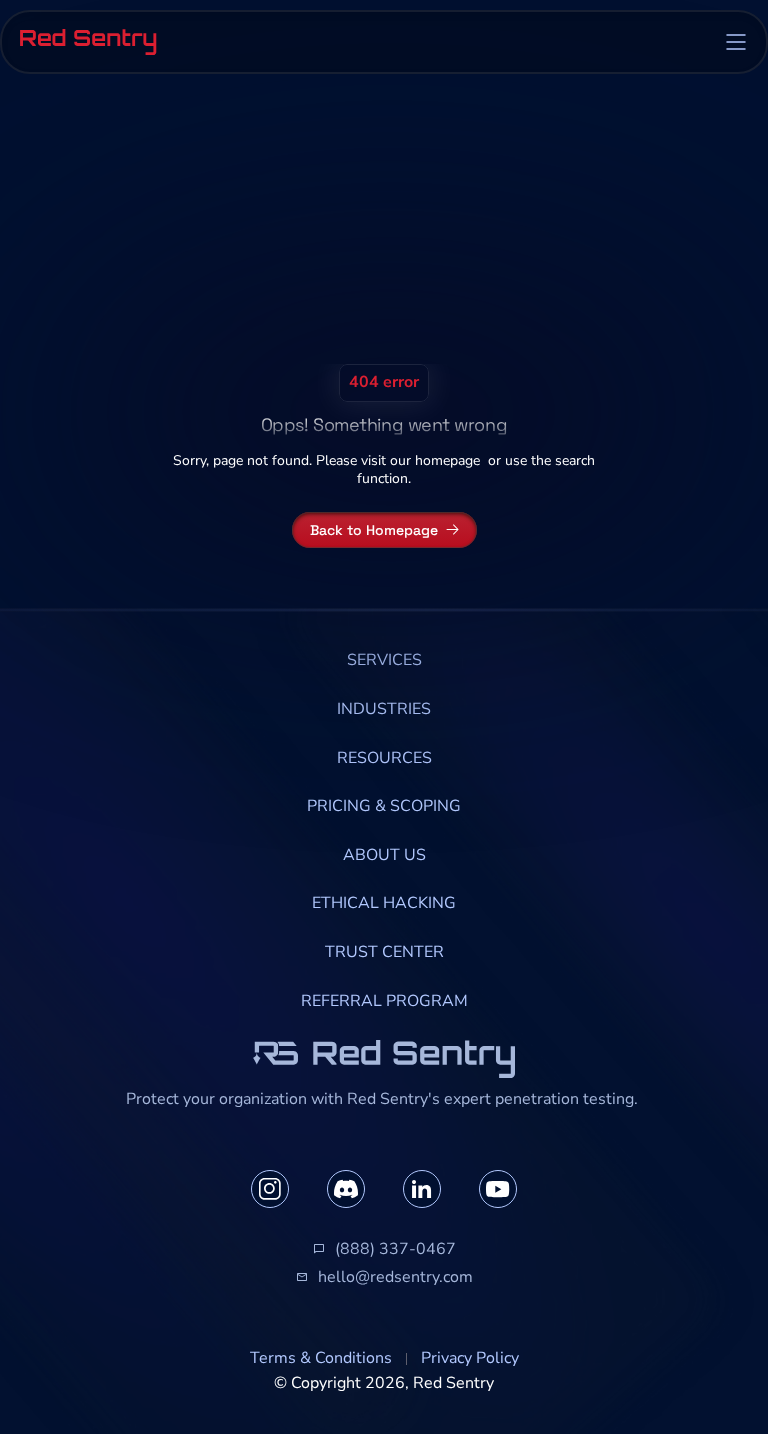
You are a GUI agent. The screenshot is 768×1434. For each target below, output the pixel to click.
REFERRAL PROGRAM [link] (384, 1001)
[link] (384, 661)
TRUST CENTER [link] (384, 952)
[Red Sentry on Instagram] (270, 1189)
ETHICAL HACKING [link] (384, 903)
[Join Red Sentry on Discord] (346, 1189)
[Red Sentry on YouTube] (498, 1189)
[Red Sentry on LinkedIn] (422, 1189)
